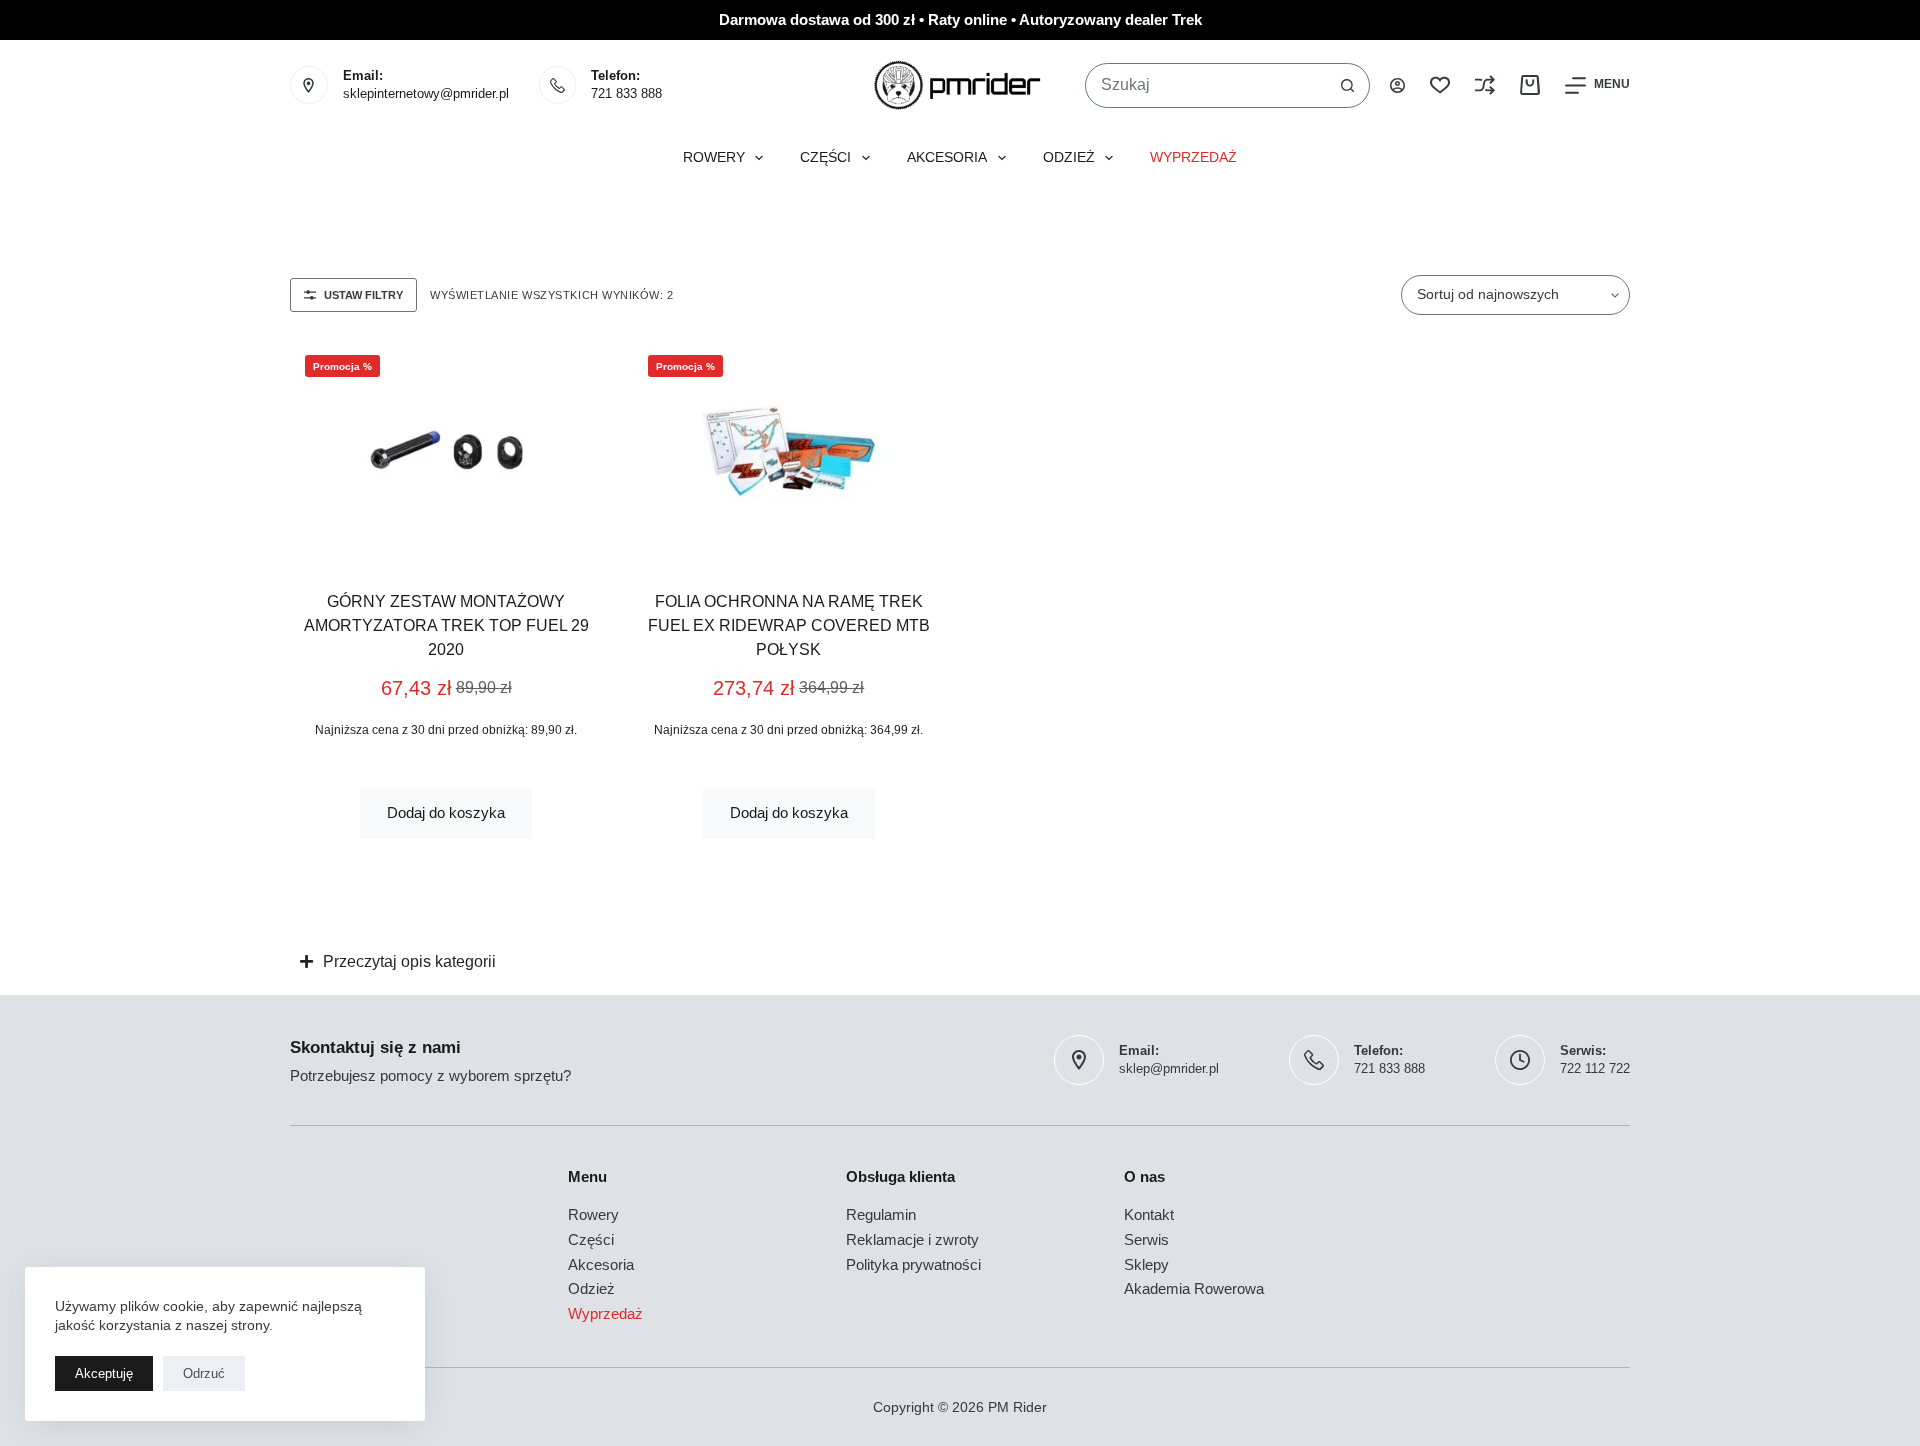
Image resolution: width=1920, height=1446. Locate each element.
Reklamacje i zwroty (912, 1239)
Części (825, 157)
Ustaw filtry (363, 295)
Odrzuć (204, 1373)
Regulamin (881, 1214)
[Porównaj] (1485, 85)
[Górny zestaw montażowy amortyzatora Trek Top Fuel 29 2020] (446, 450)
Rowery (714, 157)
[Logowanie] (1397, 85)
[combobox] (1206, 85)
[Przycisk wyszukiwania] (1347, 85)
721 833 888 (626, 93)
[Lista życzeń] (1440, 85)
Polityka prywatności (913, 1264)
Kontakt (1149, 1214)
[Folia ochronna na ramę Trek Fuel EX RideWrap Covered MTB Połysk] (789, 450)
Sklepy (1146, 1264)
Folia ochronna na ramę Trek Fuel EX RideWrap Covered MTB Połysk (789, 625)
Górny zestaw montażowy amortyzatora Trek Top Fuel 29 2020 (446, 625)
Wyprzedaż (1193, 157)
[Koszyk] (1530, 85)
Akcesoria (947, 157)
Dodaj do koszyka (446, 812)
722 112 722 (1595, 1068)
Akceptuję (104, 1373)
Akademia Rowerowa (1194, 1288)
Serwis (1146, 1239)
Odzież (1069, 157)
